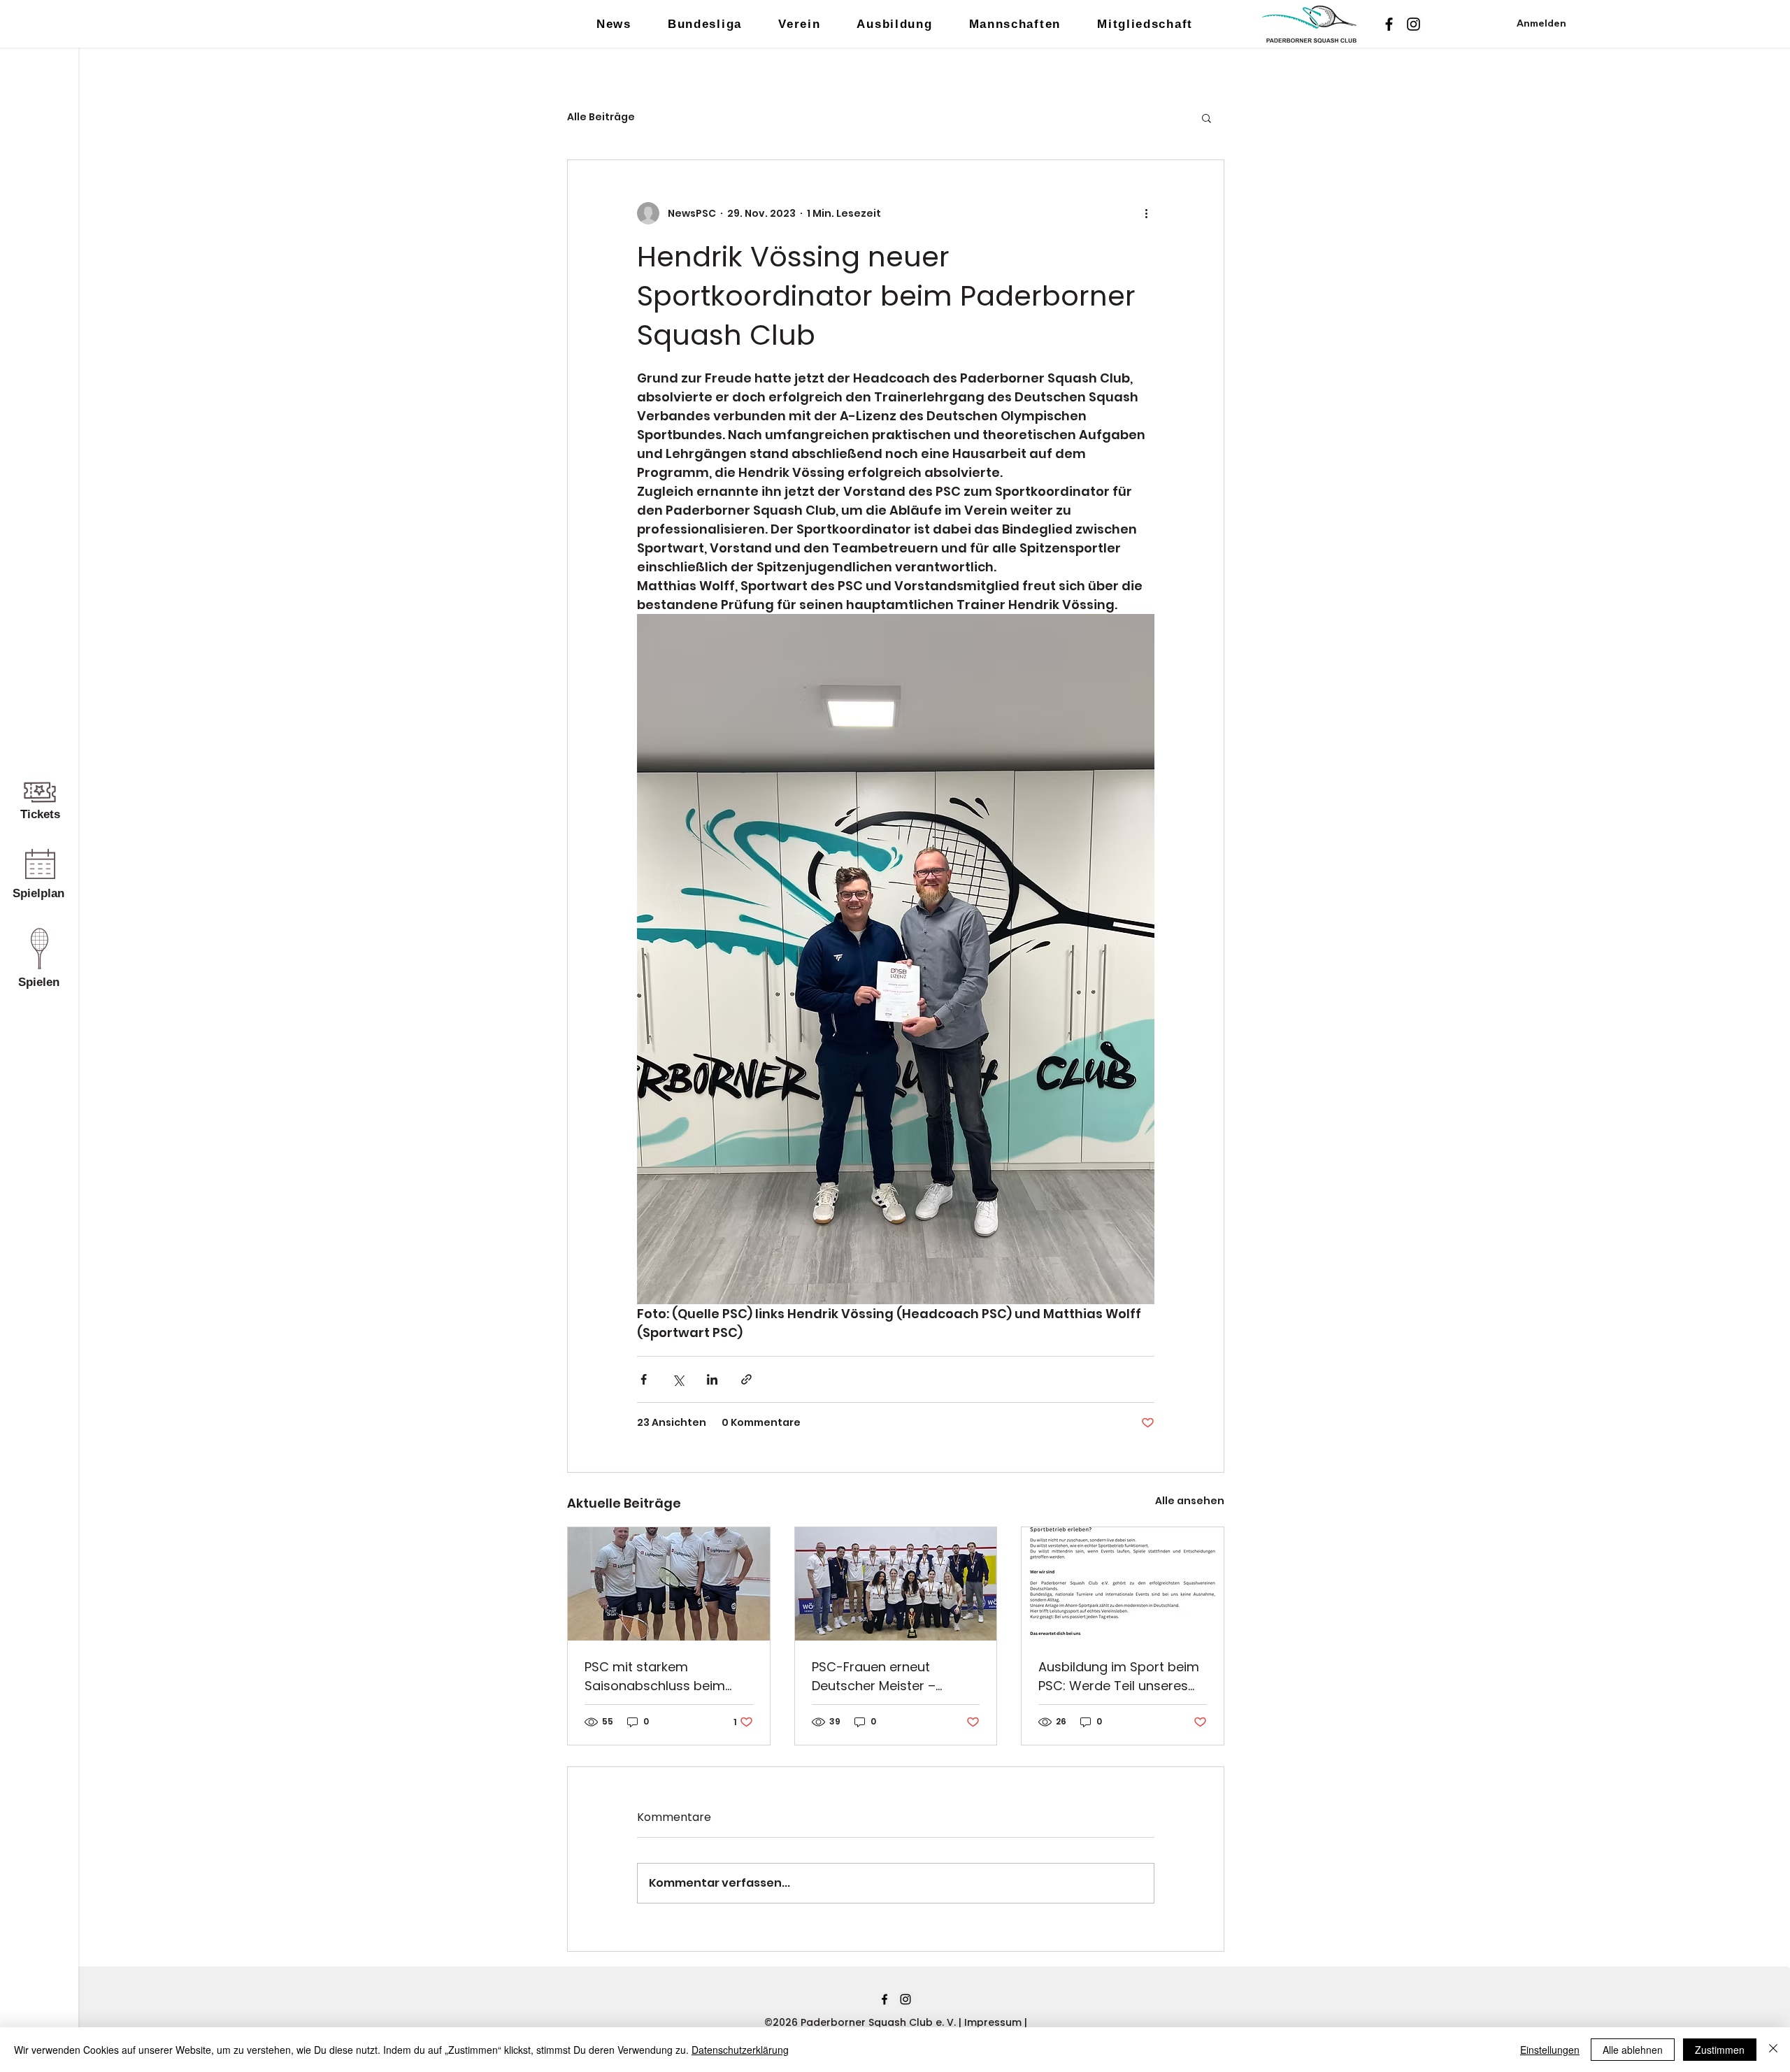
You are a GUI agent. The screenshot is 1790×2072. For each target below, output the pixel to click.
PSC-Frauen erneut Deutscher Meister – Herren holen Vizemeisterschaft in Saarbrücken (875, 1677)
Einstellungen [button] (1550, 2050)
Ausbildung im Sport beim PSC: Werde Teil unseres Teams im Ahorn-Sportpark (1119, 1677)
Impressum (994, 2022)
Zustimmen (1720, 2050)
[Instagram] (1413, 24)
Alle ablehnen (1633, 2050)
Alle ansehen (1190, 1501)
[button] (1207, 117)
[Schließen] (1773, 2050)
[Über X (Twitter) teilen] (678, 1379)
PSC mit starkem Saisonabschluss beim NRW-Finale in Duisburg (657, 1677)
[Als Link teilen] (746, 1379)
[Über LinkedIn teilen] (712, 1379)
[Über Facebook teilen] (644, 1379)
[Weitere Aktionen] (1146, 213)
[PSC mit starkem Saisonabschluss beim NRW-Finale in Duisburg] (669, 1584)
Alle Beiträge (601, 117)
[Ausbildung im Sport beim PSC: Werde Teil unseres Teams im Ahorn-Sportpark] (1123, 1584)
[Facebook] (1389, 24)
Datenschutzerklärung (740, 2050)
